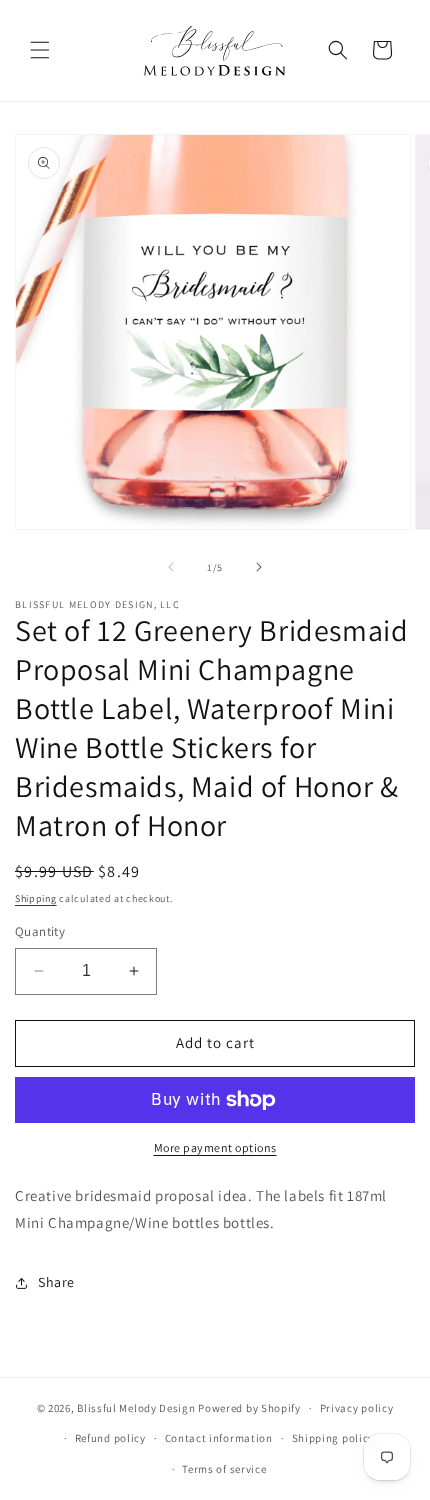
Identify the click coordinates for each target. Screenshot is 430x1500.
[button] (40, 50)
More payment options (215, 1147)
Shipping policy (333, 1438)
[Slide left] (171, 567)
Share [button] (56, 1282)
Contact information (219, 1438)
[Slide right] (259, 567)
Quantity (40, 931)
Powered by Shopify (249, 1408)
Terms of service (224, 1469)
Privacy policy (357, 1408)
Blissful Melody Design (136, 1408)
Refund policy (110, 1438)
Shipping (36, 898)
